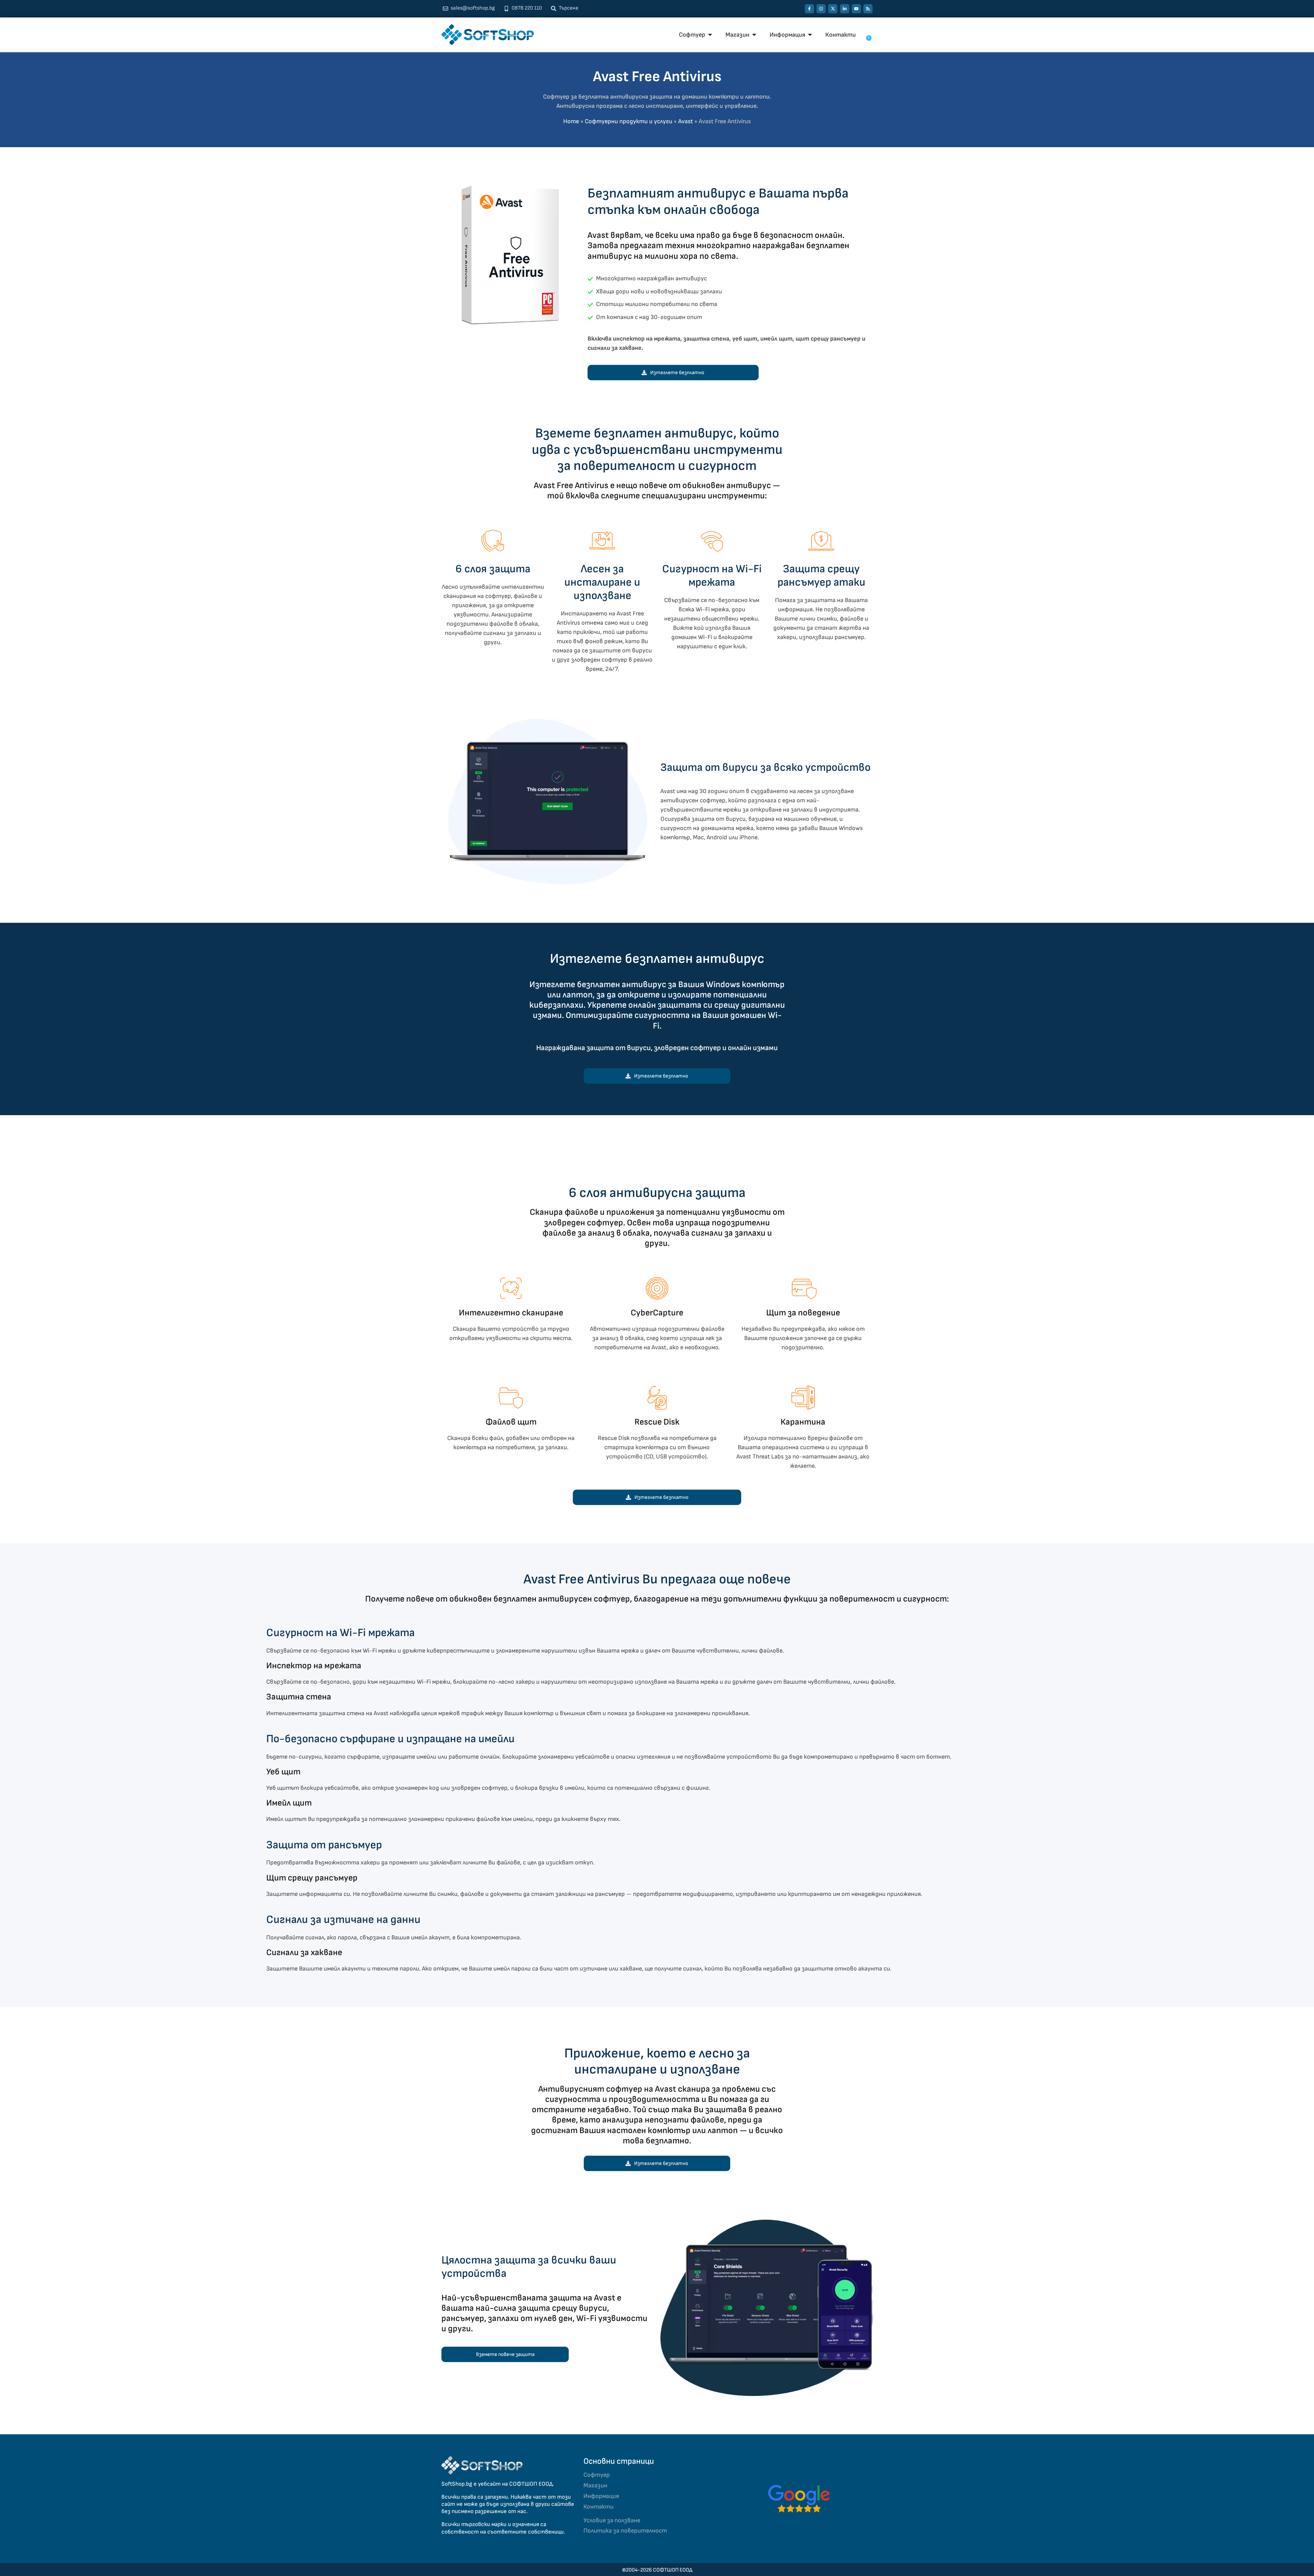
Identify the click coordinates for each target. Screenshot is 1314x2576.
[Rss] (868, 9)
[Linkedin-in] (845, 9)
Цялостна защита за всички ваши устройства (529, 2267)
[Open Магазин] (754, 35)
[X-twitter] (833, 9)
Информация (601, 2496)
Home (571, 121)
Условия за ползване (612, 2520)
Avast (686, 121)
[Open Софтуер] (710, 35)
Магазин (595, 2485)
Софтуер (597, 2475)
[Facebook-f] (809, 9)
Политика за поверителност (625, 2531)
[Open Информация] (810, 35)
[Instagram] (821, 9)
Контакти (598, 2507)
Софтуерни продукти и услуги (629, 121)
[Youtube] (856, 9)
